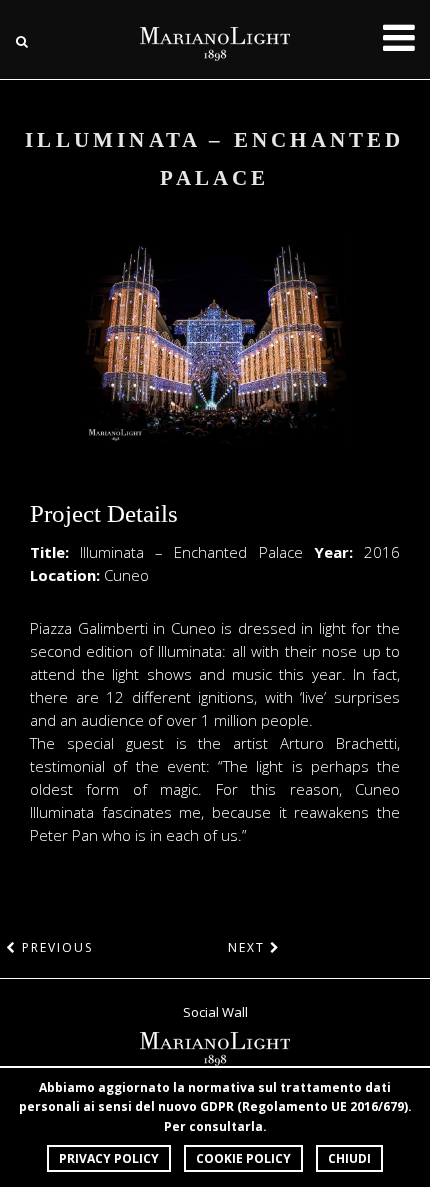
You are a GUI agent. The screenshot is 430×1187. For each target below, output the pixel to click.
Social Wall (215, 1012)
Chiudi (349, 1158)
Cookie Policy (243, 1158)
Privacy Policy (109, 1158)
